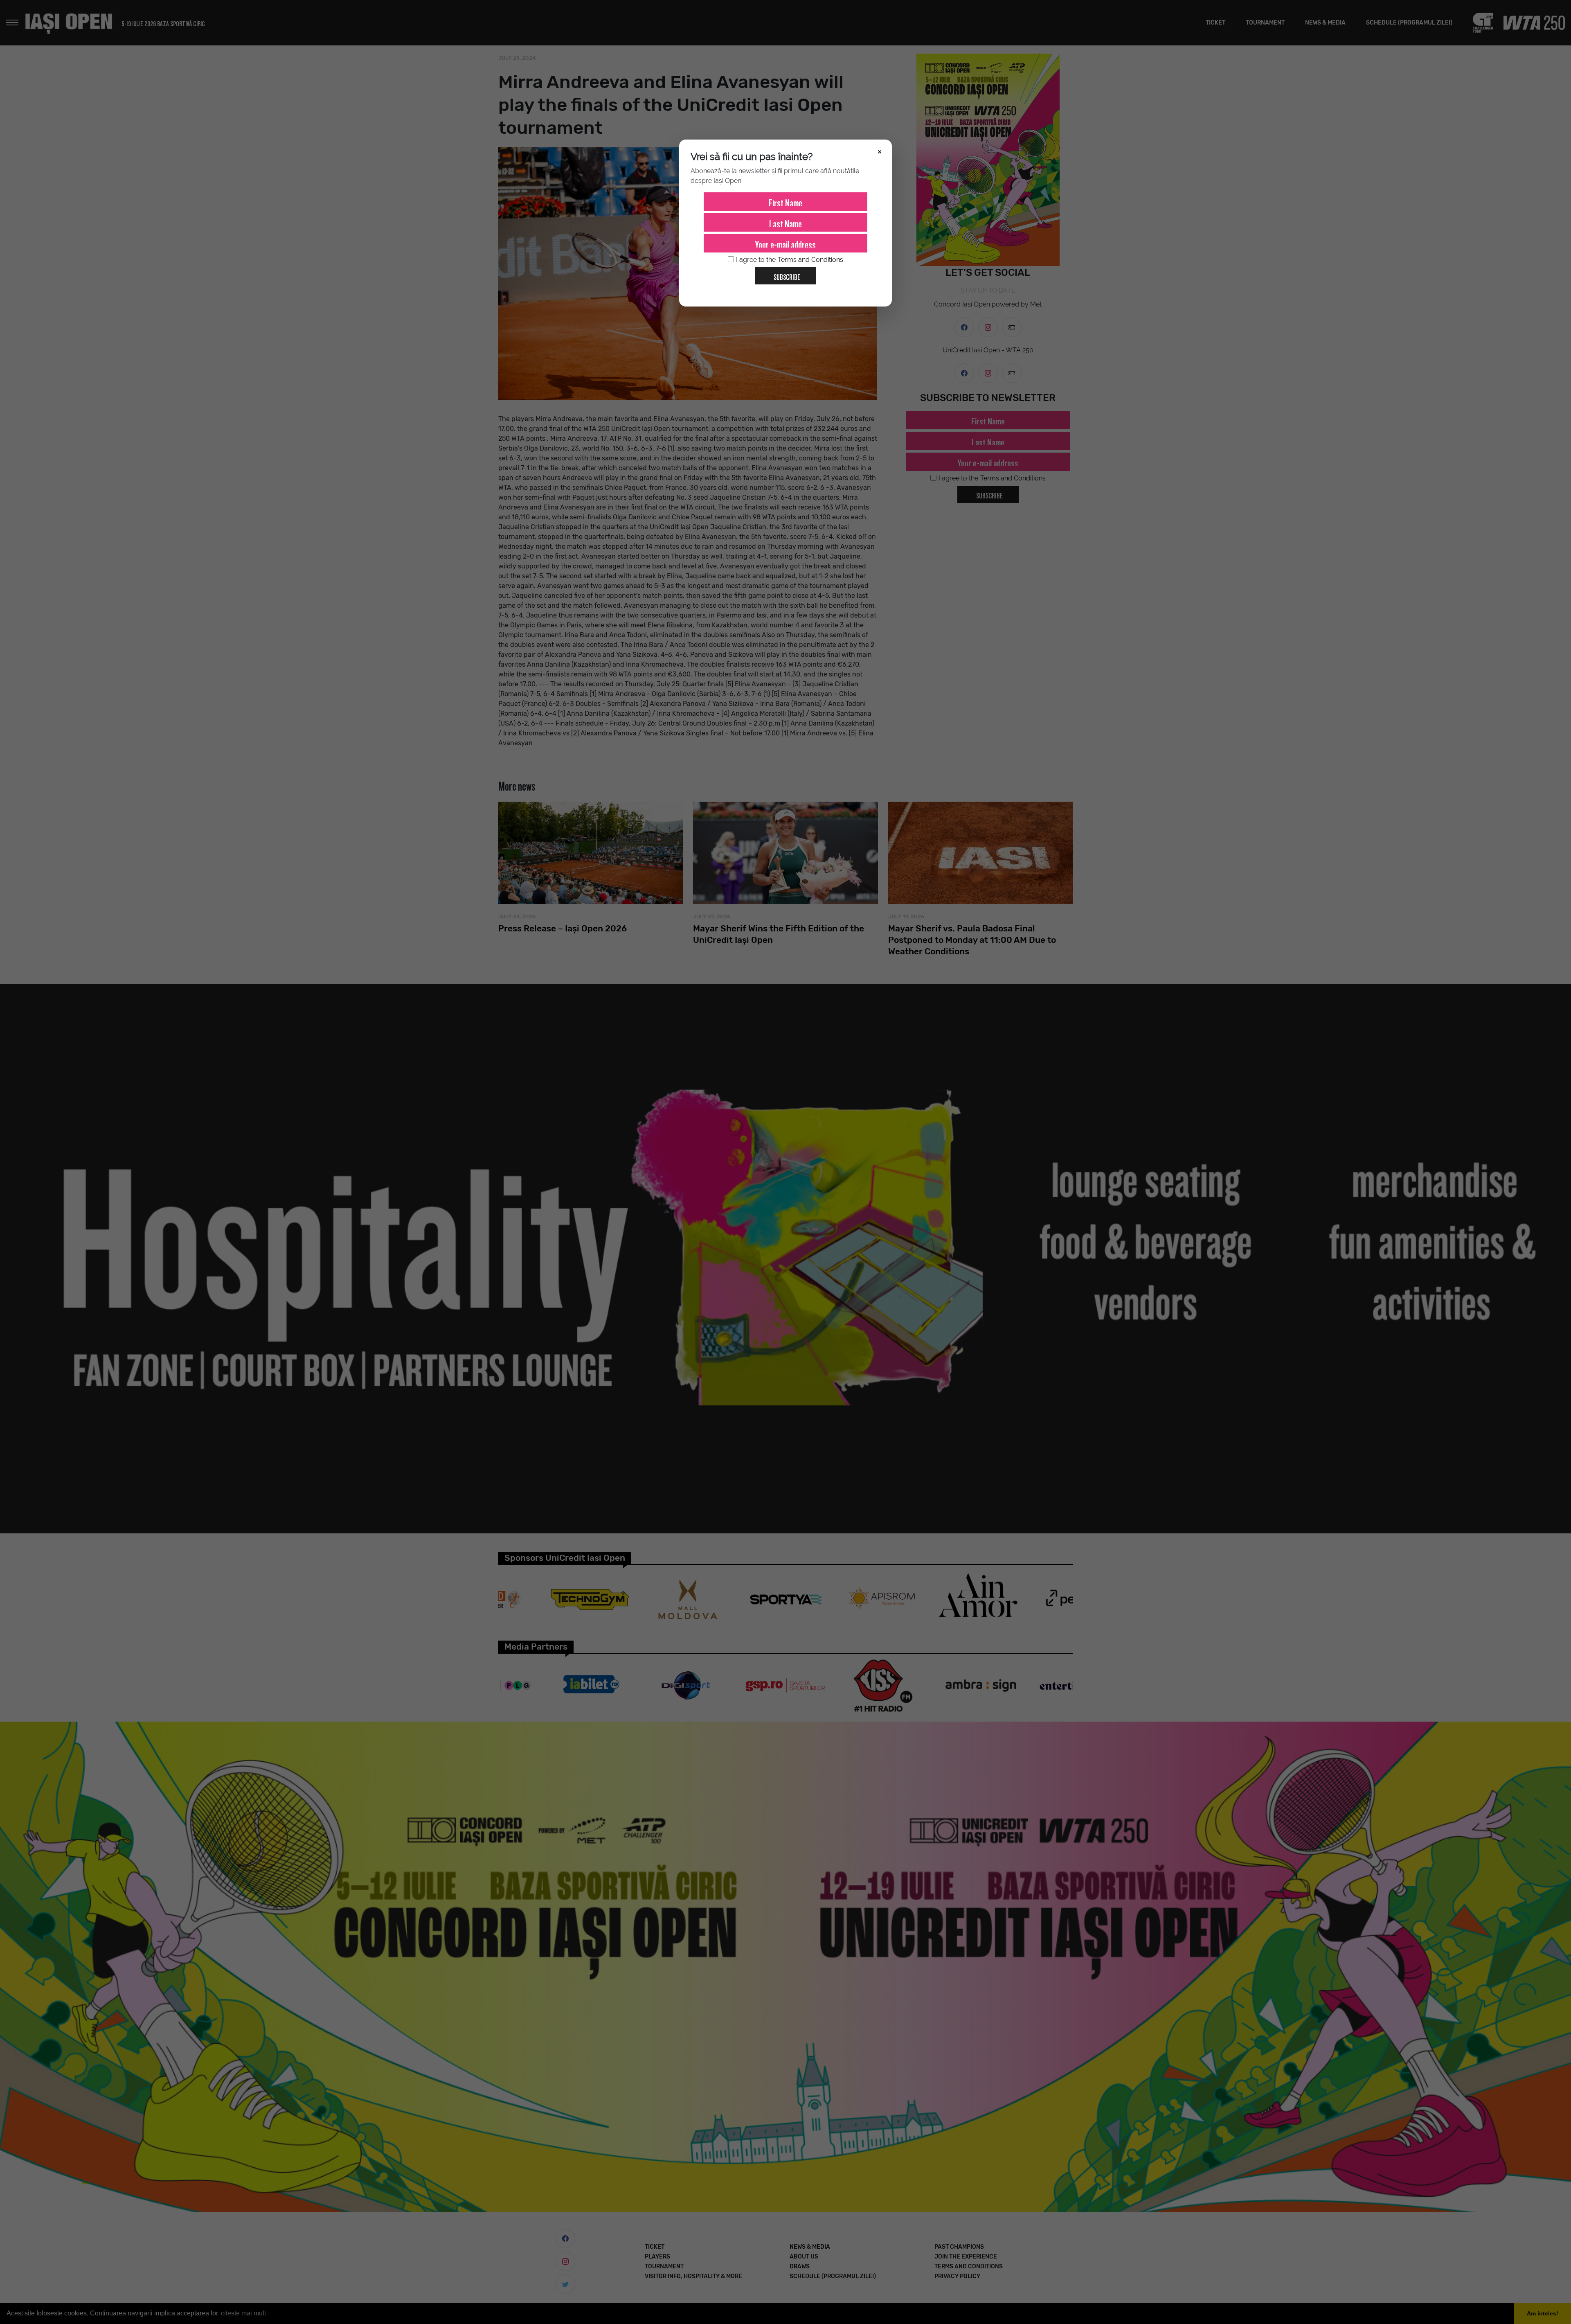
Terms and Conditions (810, 260)
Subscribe (787, 276)
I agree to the (790, 260)
